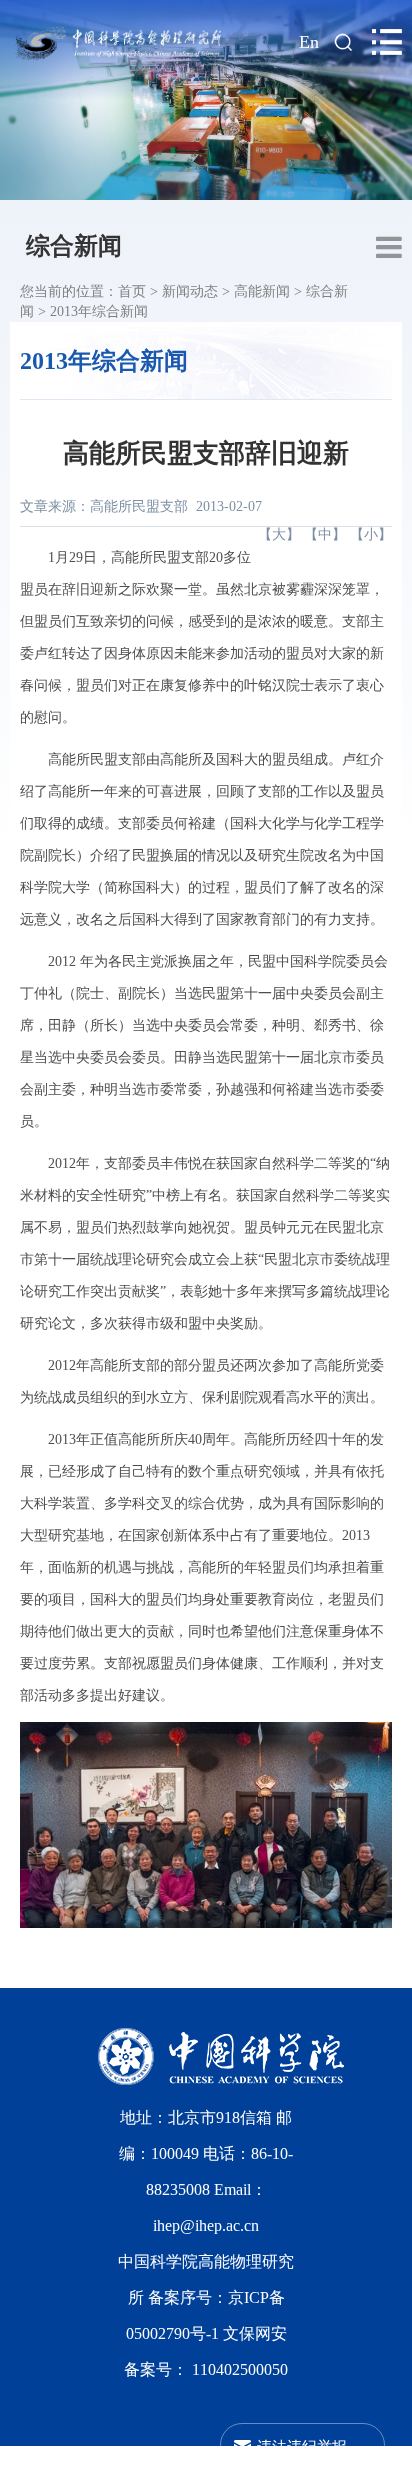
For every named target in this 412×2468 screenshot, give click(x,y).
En (309, 42)
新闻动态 (190, 291)
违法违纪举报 (302, 2445)
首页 (132, 291)
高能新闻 (262, 291)
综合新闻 (74, 246)
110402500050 (240, 2369)
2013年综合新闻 (99, 311)
